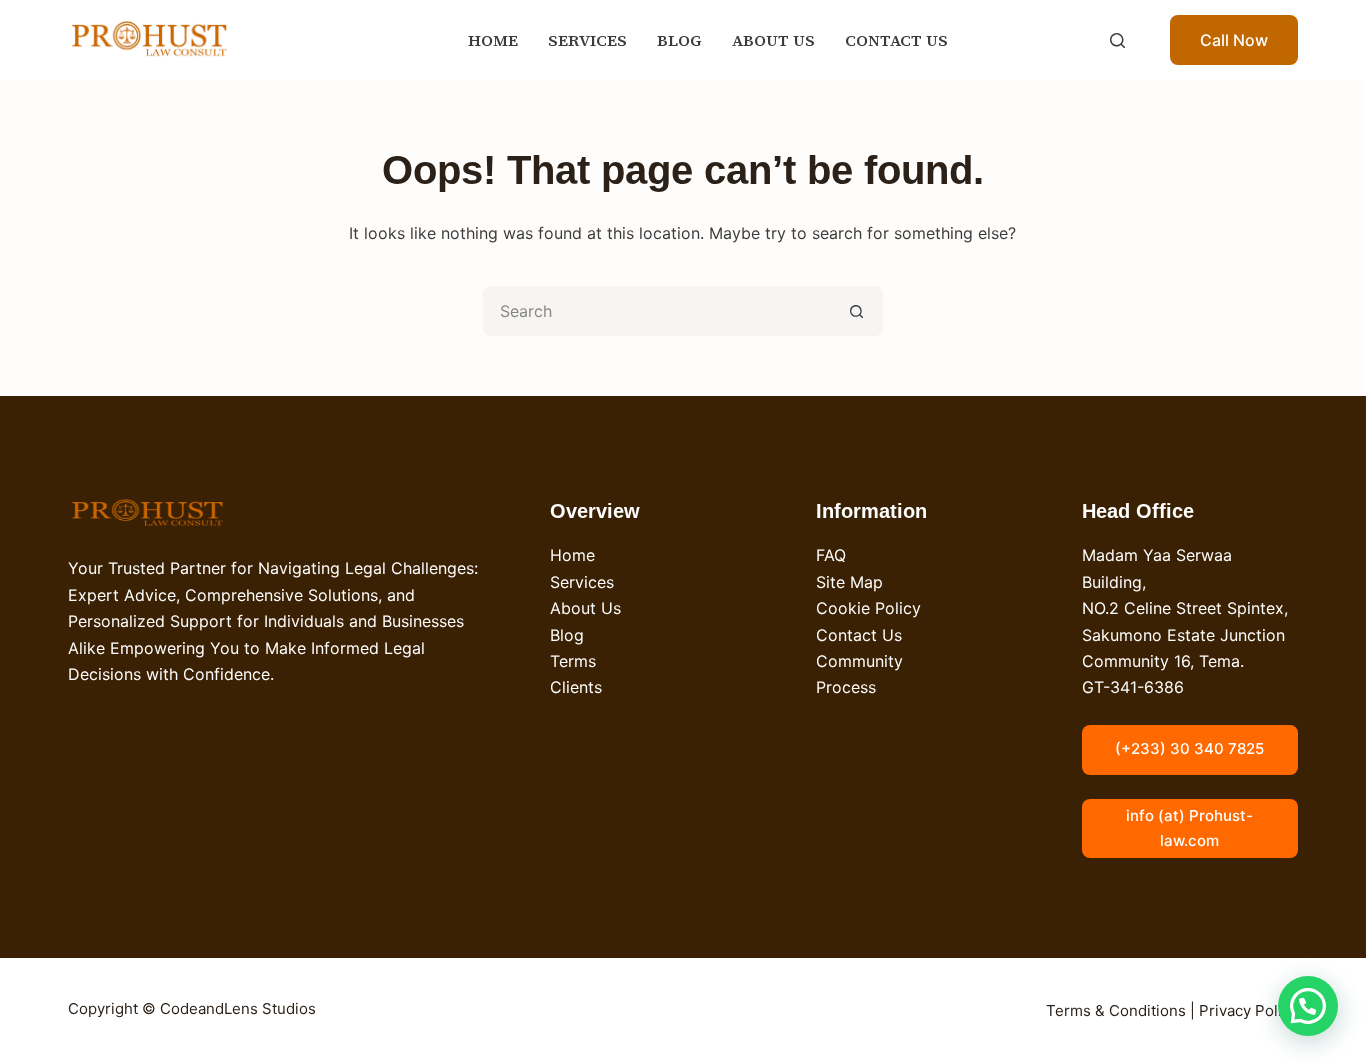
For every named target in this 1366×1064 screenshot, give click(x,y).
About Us (585, 608)
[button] (1308, 1006)
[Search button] (858, 311)
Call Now (1234, 40)
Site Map (849, 582)
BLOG (679, 40)
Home (572, 555)
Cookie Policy (868, 608)
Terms (573, 661)
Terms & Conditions (1116, 1010)
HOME (493, 40)
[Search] (1117, 40)
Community (859, 661)
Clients (576, 687)
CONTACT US (896, 40)
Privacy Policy (1248, 1010)
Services (582, 582)
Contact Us (859, 635)
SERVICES (587, 40)
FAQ (831, 555)
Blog (567, 635)
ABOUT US (773, 40)
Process (846, 687)
